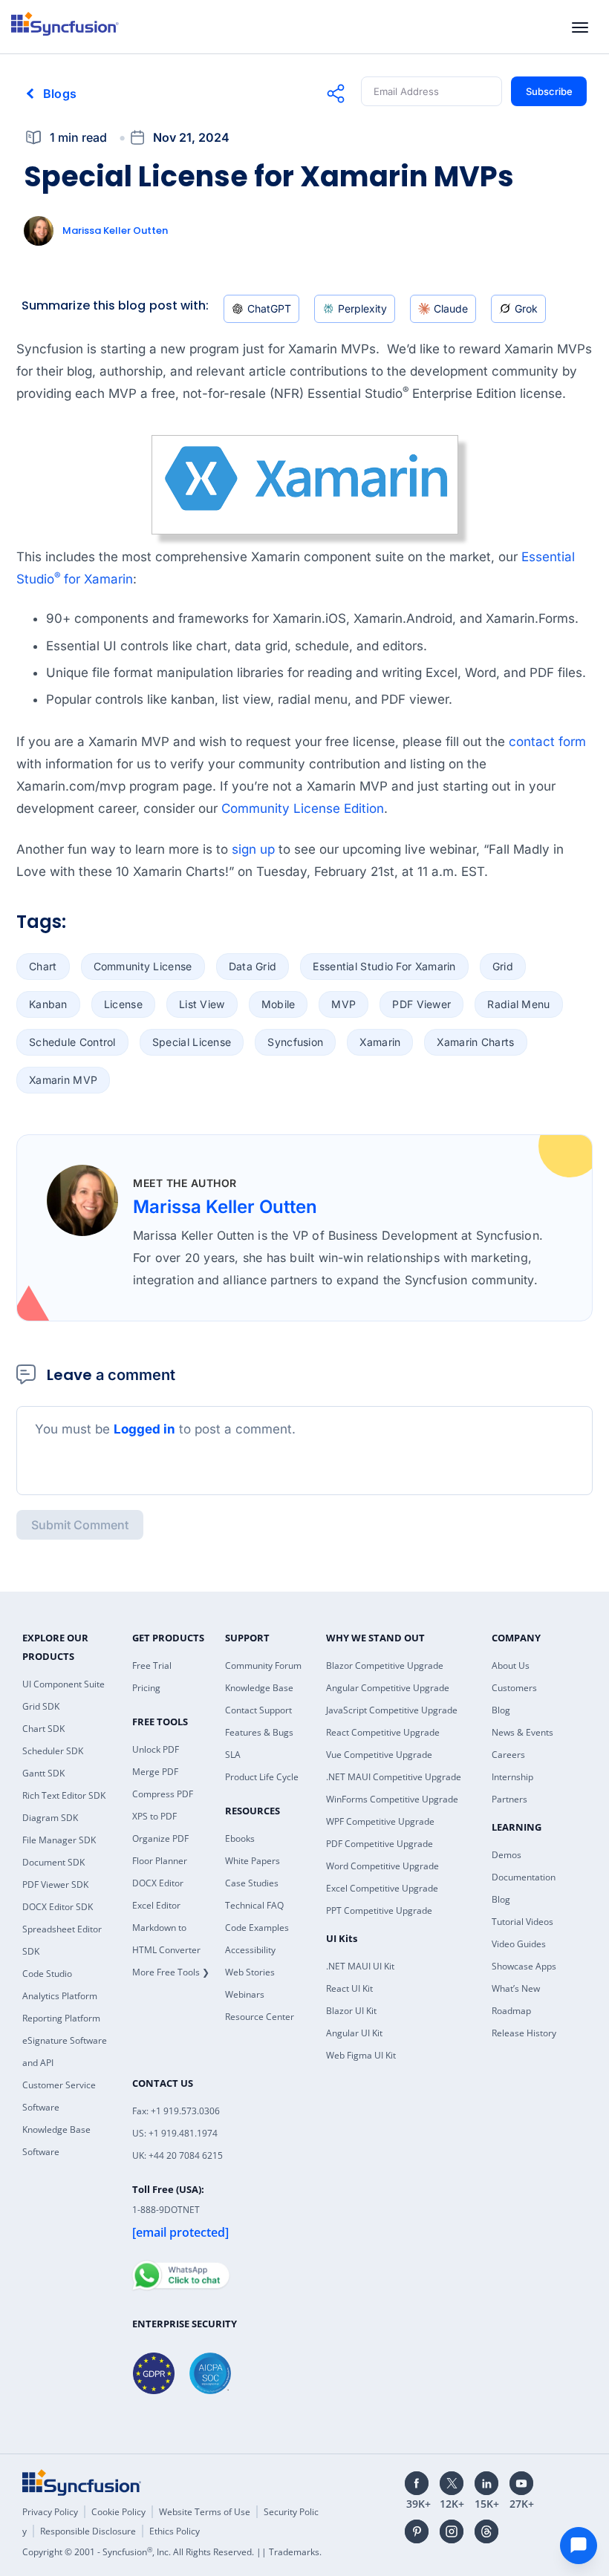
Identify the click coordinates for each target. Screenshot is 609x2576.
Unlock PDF (156, 1749)
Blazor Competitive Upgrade (385, 1665)
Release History (524, 2033)
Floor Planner (160, 1861)
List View (202, 1004)
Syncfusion (295, 1042)
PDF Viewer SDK (55, 1884)
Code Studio (47, 1974)
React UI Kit (349, 1988)
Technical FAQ (254, 1905)
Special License (192, 1042)
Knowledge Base (259, 1688)
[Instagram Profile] (452, 2531)
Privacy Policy (50, 2512)
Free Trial (152, 1665)
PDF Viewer (421, 1004)
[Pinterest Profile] (417, 2531)
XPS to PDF (154, 1816)
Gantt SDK (43, 1773)
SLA (233, 1755)
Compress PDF (163, 1794)
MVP (343, 1004)
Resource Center (260, 2017)
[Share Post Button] (336, 94)
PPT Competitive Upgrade (379, 1910)
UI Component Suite (63, 1684)
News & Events (522, 1732)
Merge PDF (155, 1772)
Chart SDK (43, 1729)
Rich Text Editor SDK (64, 1795)
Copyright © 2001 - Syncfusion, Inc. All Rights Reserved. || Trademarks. (172, 2552)
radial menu (518, 1004)
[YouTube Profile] (521, 2483)
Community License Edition (303, 808)
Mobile (279, 1004)
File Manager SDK (59, 1840)
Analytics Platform (60, 1996)
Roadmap (511, 2011)
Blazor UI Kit (351, 2011)
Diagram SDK (50, 1818)
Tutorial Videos (522, 1922)
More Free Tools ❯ (171, 1972)
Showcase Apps (524, 1966)
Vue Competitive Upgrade (379, 1755)
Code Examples (257, 1928)
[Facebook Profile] (417, 2483)
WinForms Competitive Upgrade (392, 1799)
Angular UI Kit (354, 2033)
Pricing (146, 1688)
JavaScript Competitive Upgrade (392, 1710)
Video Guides (519, 1944)
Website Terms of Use (205, 2512)
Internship (512, 1777)
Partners (509, 1799)
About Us (511, 1665)
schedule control (72, 1042)
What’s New (516, 1988)
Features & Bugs (259, 1732)
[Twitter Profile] (452, 2483)
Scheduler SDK (53, 1751)
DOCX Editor (158, 1883)
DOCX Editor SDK (58, 1907)
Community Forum (263, 1665)
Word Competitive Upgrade (382, 1866)
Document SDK (53, 1862)
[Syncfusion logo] (65, 24)
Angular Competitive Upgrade (388, 1688)
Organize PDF (160, 1838)
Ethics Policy (175, 2531)
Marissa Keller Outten (115, 231)
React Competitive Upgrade (383, 1732)
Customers (514, 1688)
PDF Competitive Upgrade (380, 1844)
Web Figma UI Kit (361, 2055)
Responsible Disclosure (88, 2531)
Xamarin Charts (475, 1042)
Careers (508, 1755)
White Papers (253, 1861)
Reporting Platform (61, 2018)
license (123, 1004)
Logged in (144, 1429)
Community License (143, 966)
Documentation (524, 1877)
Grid (503, 966)
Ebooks (240, 1838)
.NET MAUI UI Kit (360, 1966)
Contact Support (258, 1710)
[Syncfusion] (82, 2482)
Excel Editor (156, 1905)
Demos (507, 1855)
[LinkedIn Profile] (486, 2483)
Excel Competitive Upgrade (382, 1888)
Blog (501, 1710)
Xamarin (380, 1042)
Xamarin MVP (63, 1080)
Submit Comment (80, 1525)
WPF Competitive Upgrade (380, 1821)
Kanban (48, 1004)
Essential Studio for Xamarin (384, 966)
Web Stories (250, 1972)
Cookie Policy (118, 2512)
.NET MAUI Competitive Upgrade (394, 1777)
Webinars (245, 1994)
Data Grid (253, 966)
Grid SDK (41, 1706)
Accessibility (250, 1950)
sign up (253, 849)
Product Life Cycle (262, 1777)
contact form (547, 742)
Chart (43, 966)
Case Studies (252, 1883)
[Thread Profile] (486, 2531)
